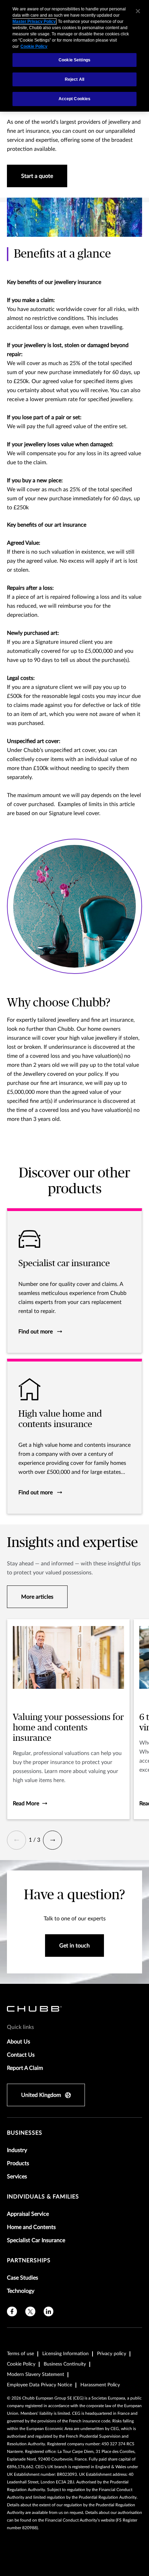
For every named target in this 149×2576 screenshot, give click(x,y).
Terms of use (20, 2354)
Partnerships (29, 2261)
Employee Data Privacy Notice (40, 2385)
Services (17, 2177)
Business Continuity (65, 2364)
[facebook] (12, 2312)
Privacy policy (112, 2354)
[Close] (138, 11)
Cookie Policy (21, 2364)
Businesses (25, 2133)
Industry (17, 2150)
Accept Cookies (75, 99)
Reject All (74, 79)
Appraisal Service (28, 2214)
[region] (74, 56)
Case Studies (23, 2278)
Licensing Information (65, 2354)
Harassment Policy (100, 2385)
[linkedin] (49, 2312)
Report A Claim (25, 2068)
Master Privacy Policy (34, 21)
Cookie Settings (74, 60)
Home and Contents (31, 2227)
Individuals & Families (43, 2197)
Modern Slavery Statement (36, 2375)
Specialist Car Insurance (36, 2240)
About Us (19, 2042)
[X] (30, 2312)
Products (18, 2163)
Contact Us (21, 2055)
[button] (16, 1840)
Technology (21, 2291)
